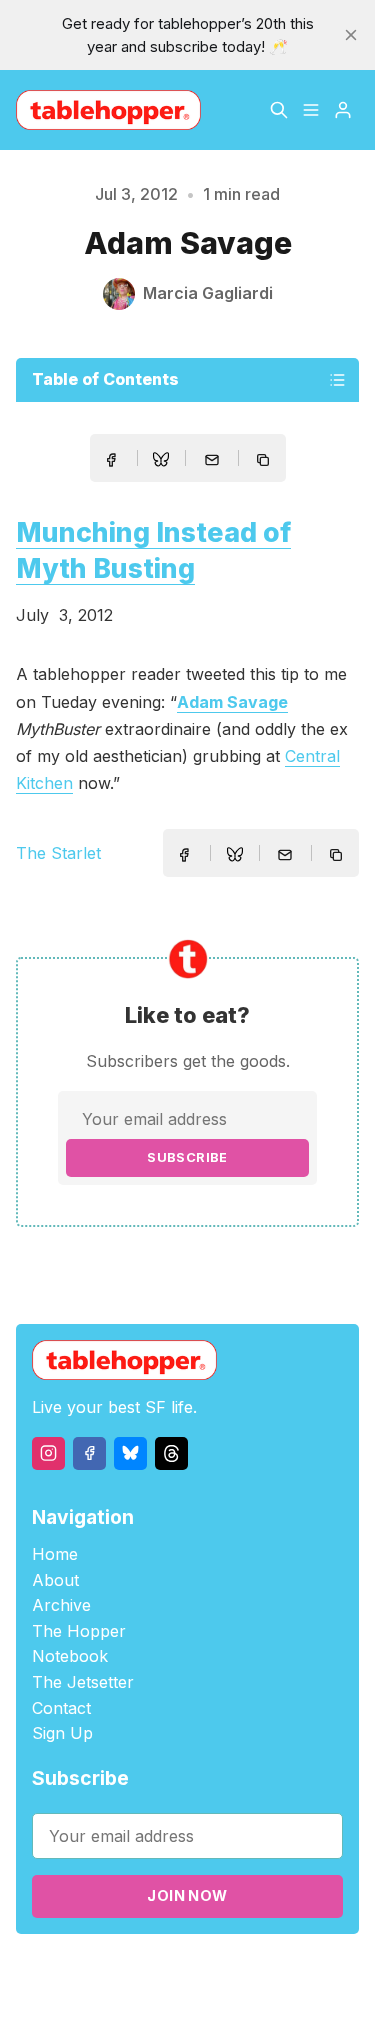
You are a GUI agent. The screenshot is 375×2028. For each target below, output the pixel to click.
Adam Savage (232, 702)
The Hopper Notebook (79, 1644)
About (55, 1580)
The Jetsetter (83, 1682)
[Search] (279, 110)
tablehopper (136, 1969)
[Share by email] (212, 460)
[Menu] (311, 110)
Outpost (148, 1992)
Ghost (306, 1969)
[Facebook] (89, 1453)
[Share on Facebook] (111, 460)
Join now (187, 1895)
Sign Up (62, 1733)
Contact (61, 1708)
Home (55, 1554)
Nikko (232, 1992)
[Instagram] (48, 1453)
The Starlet (58, 853)
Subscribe (187, 1157)
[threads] (171, 1453)
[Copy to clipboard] (265, 462)
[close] (351, 35)
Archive (61, 1605)
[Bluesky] (130, 1453)
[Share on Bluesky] (161, 462)
